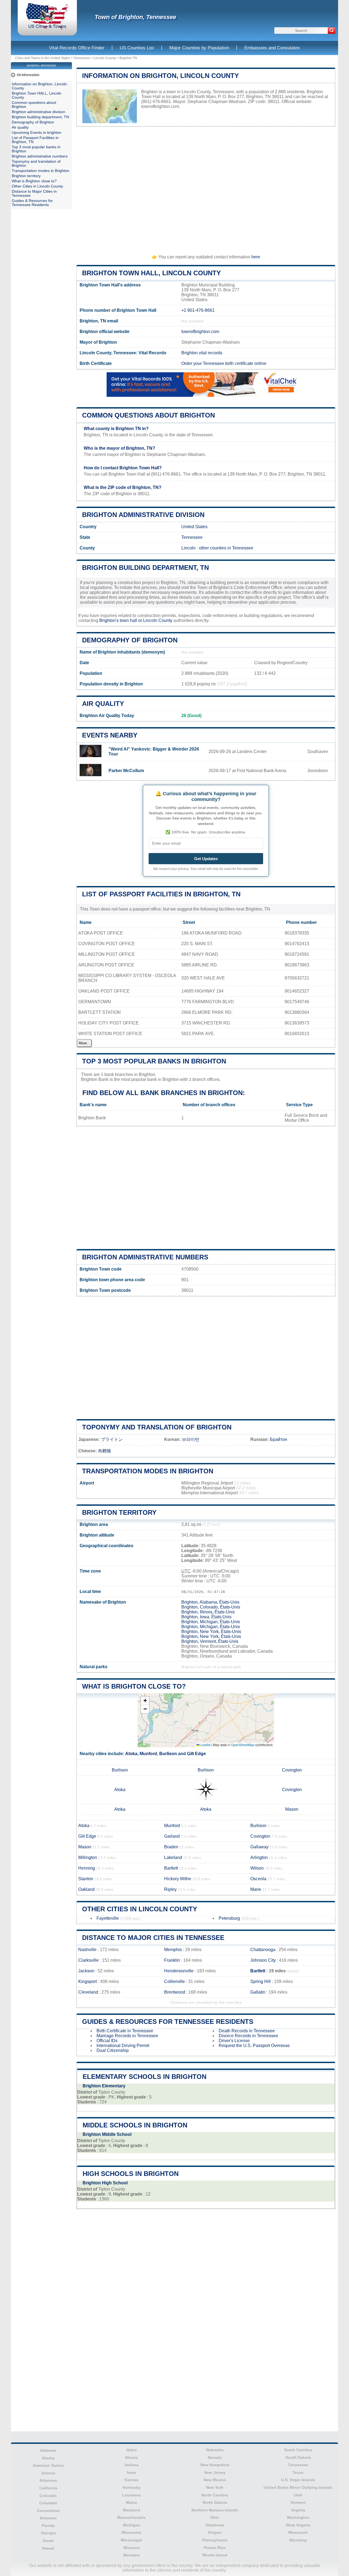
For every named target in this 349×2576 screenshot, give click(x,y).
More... (84, 1043)
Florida (48, 2526)
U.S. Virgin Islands (298, 2480)
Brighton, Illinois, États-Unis (208, 1612)
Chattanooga (263, 1950)
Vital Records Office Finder (77, 48)
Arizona (48, 2473)
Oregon (215, 2532)
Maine (132, 2502)
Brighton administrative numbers (145, 1257)
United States (194, 527)
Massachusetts (131, 2517)
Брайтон (279, 1439)
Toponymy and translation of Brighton (157, 1427)
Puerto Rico (215, 2548)
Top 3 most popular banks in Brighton (154, 1061)
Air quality (103, 704)
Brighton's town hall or (121, 620)
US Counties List (137, 48)
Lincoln (188, 548)
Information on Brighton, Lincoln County (160, 76)
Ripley (170, 1889)
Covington (292, 1770)
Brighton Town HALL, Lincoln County (151, 273)
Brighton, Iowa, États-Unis (206, 1617)
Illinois (131, 2457)
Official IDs (107, 2041)
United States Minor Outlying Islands (298, 2487)
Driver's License (234, 2041)
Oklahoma (215, 2525)
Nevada (215, 2457)
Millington (88, 1857)
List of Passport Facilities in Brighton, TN (161, 894)
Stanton (86, 1879)
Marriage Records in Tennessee (127, 2036)
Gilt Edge (196, 1754)
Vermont (298, 2502)
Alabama (48, 2450)
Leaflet (205, 1745)
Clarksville (88, 1960)
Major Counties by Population (199, 48)
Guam (48, 2541)
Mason (292, 1809)
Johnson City (263, 1960)
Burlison (168, 1754)
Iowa (131, 2472)
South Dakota (298, 2457)
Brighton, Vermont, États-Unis (210, 1641)
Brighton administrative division (143, 515)
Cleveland (88, 1992)
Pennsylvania (215, 2540)
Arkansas (48, 2480)
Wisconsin (298, 2532)
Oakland (86, 1889)
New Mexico (215, 2480)
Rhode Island (215, 2555)
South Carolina (298, 2450)
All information (28, 75)
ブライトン (112, 1439)
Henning (87, 1868)
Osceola (258, 1879)
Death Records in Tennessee (247, 2031)
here (256, 257)
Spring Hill (261, 1981)
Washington (298, 2517)
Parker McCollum (126, 771)
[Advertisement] (206, 188)
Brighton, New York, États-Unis (211, 1632)
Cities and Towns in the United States (43, 58)
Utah (298, 2495)
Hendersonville (179, 1971)
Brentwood (175, 1992)
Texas (298, 2472)
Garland (172, 1836)
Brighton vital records (202, 353)
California (48, 2488)
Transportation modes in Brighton (148, 1471)
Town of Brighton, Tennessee (135, 17)
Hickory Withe (178, 1879)
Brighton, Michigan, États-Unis (211, 1622)
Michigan (132, 2525)
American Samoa (48, 2465)
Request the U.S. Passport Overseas (254, 2046)
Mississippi (131, 2540)
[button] (145, 1701)
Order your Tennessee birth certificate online (224, 363)
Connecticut (48, 2511)
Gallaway (259, 1847)
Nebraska (215, 2450)
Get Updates (206, 859)
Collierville (174, 1981)
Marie (256, 1889)
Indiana (132, 2465)
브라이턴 (191, 1439)
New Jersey (215, 2472)
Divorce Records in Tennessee (248, 2036)
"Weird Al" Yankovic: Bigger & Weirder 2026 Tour (154, 752)
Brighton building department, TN (145, 568)
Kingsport (88, 1981)
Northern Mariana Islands (215, 2510)
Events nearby (110, 735)
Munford (148, 1754)
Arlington (259, 1857)
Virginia (298, 2510)
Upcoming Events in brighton (37, 133)
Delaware (48, 2518)
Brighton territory (119, 1512)
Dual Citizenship (113, 2050)
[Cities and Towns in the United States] (47, 28)
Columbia (48, 2503)
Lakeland (173, 1857)
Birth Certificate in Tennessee (125, 2031)
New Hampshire (215, 2465)
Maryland (132, 2510)
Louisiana (131, 2495)
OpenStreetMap (243, 1745)
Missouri (132, 2548)
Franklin (172, 1960)
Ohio (215, 2517)
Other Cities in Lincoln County (140, 1909)
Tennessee (82, 58)
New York (215, 2487)
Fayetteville (108, 1918)
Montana (131, 2555)
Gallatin (258, 1992)
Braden (171, 1847)
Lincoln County (105, 58)
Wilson (257, 1868)
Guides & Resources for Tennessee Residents (168, 2022)
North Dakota (215, 2502)
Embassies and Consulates (272, 48)
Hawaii (48, 2548)
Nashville (87, 1950)
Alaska (48, 2458)
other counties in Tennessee (226, 548)
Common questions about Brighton (148, 415)
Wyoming (298, 2540)
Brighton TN (128, 58)
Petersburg (229, 1918)
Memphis (173, 1950)
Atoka (131, 1754)
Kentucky (132, 2487)
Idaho (132, 2450)
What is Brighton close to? (134, 1686)
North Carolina (215, 2495)
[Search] (332, 31)
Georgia (48, 2533)
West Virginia (298, 2525)
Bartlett (171, 1868)
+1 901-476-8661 (198, 310)
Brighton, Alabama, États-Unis (210, 1602)
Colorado (48, 2496)
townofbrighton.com (160, 106)
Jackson (86, 1971)
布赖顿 (104, 1451)
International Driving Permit (123, 2046)
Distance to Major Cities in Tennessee (153, 1938)
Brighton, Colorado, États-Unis (211, 1607)
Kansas (132, 2480)
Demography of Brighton (130, 640)
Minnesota (131, 2532)
